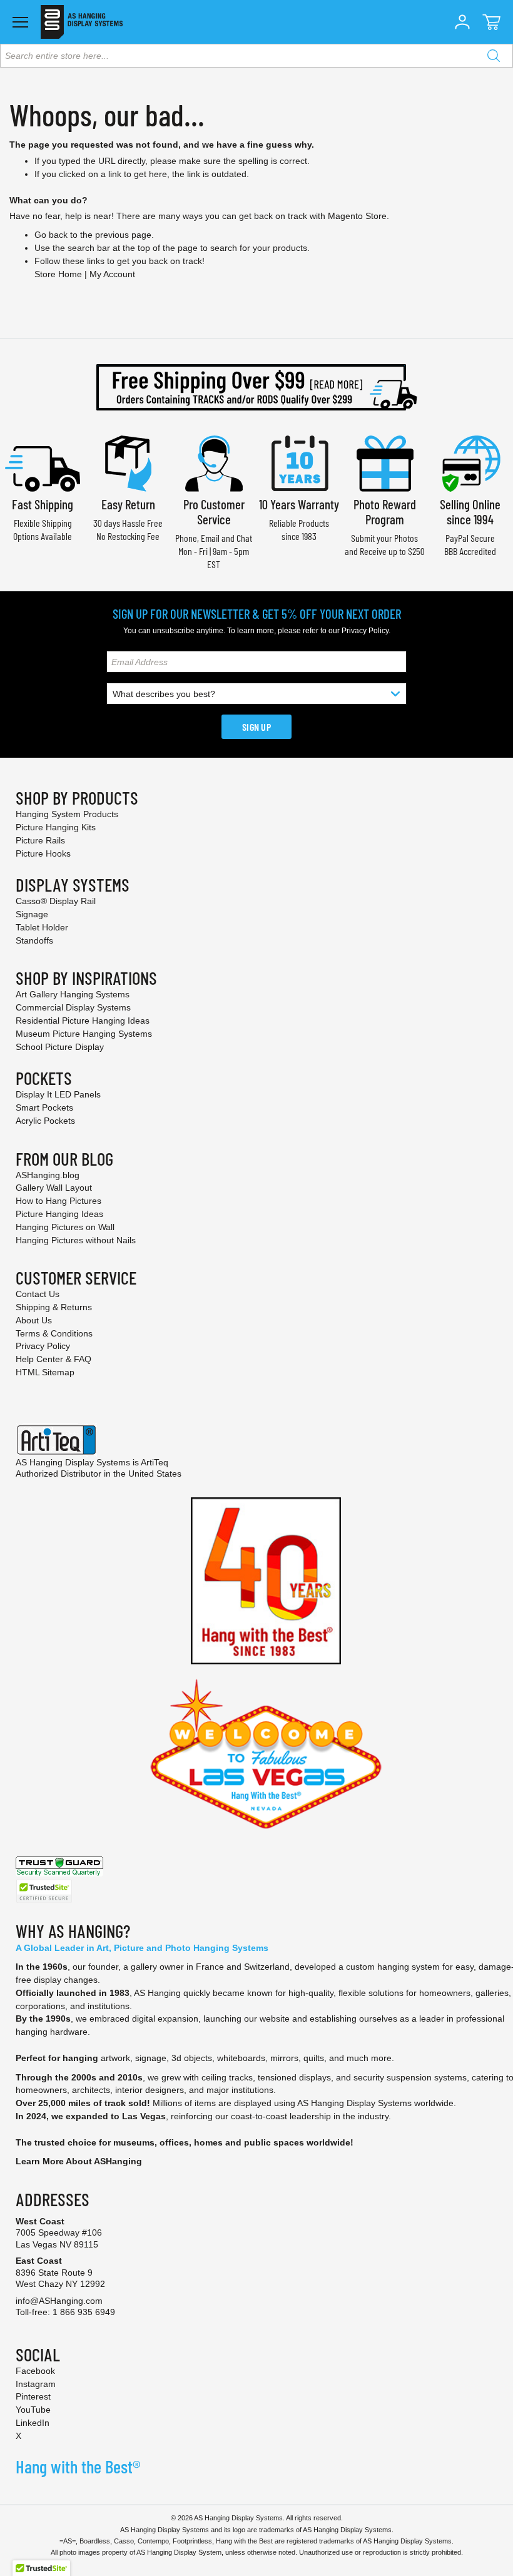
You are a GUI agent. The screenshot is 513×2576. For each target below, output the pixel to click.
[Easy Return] (128, 462)
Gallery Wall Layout (54, 1188)
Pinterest (33, 2396)
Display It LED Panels (58, 1094)
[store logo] (82, 22)
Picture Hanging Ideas (59, 1214)
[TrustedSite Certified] (44, 1891)
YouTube (33, 2410)
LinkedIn (33, 2423)
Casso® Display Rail (56, 901)
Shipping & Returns (54, 1307)
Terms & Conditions (54, 1333)
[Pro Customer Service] (214, 462)
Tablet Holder (42, 927)
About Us (34, 1320)
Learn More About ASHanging (79, 2161)
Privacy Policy (365, 631)
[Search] (494, 56)
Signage (32, 914)
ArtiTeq (155, 1462)
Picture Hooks (43, 853)
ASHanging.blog (48, 1175)
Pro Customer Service (214, 512)
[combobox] (256, 56)
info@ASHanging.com (59, 2301)
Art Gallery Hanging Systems (73, 994)
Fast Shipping (43, 504)
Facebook (35, 2371)
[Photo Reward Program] (385, 462)
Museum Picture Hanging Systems (84, 1034)
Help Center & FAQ (53, 1359)
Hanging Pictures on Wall (65, 1227)
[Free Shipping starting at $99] (256, 387)
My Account (112, 274)
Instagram (36, 2384)
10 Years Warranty (299, 504)
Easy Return (128, 504)
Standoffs (34, 940)
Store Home (58, 274)
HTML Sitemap (45, 1372)
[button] (462, 22)
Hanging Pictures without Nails (76, 1240)
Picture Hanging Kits (56, 827)
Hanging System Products (67, 814)
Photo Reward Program (385, 512)
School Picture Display (60, 1047)
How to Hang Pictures (58, 1201)
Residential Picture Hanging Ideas (83, 1021)
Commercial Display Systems (73, 1007)
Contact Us (38, 1294)
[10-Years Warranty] (299, 462)
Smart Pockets (44, 1107)
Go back (51, 235)
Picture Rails (40, 840)
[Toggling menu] (20, 22)
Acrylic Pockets (45, 1121)
